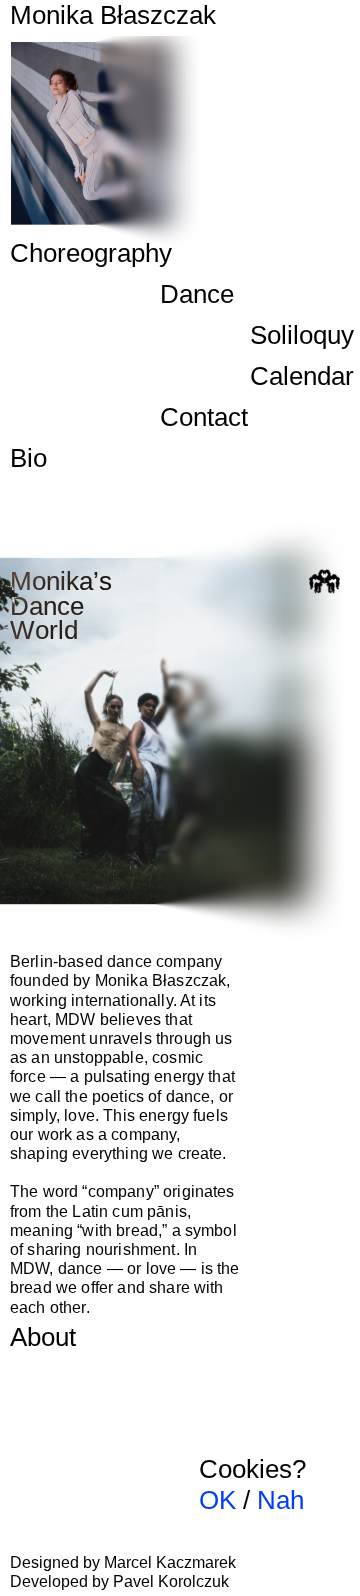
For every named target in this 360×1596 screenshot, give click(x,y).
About (43, 1337)
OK (217, 1500)
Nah (280, 1500)
